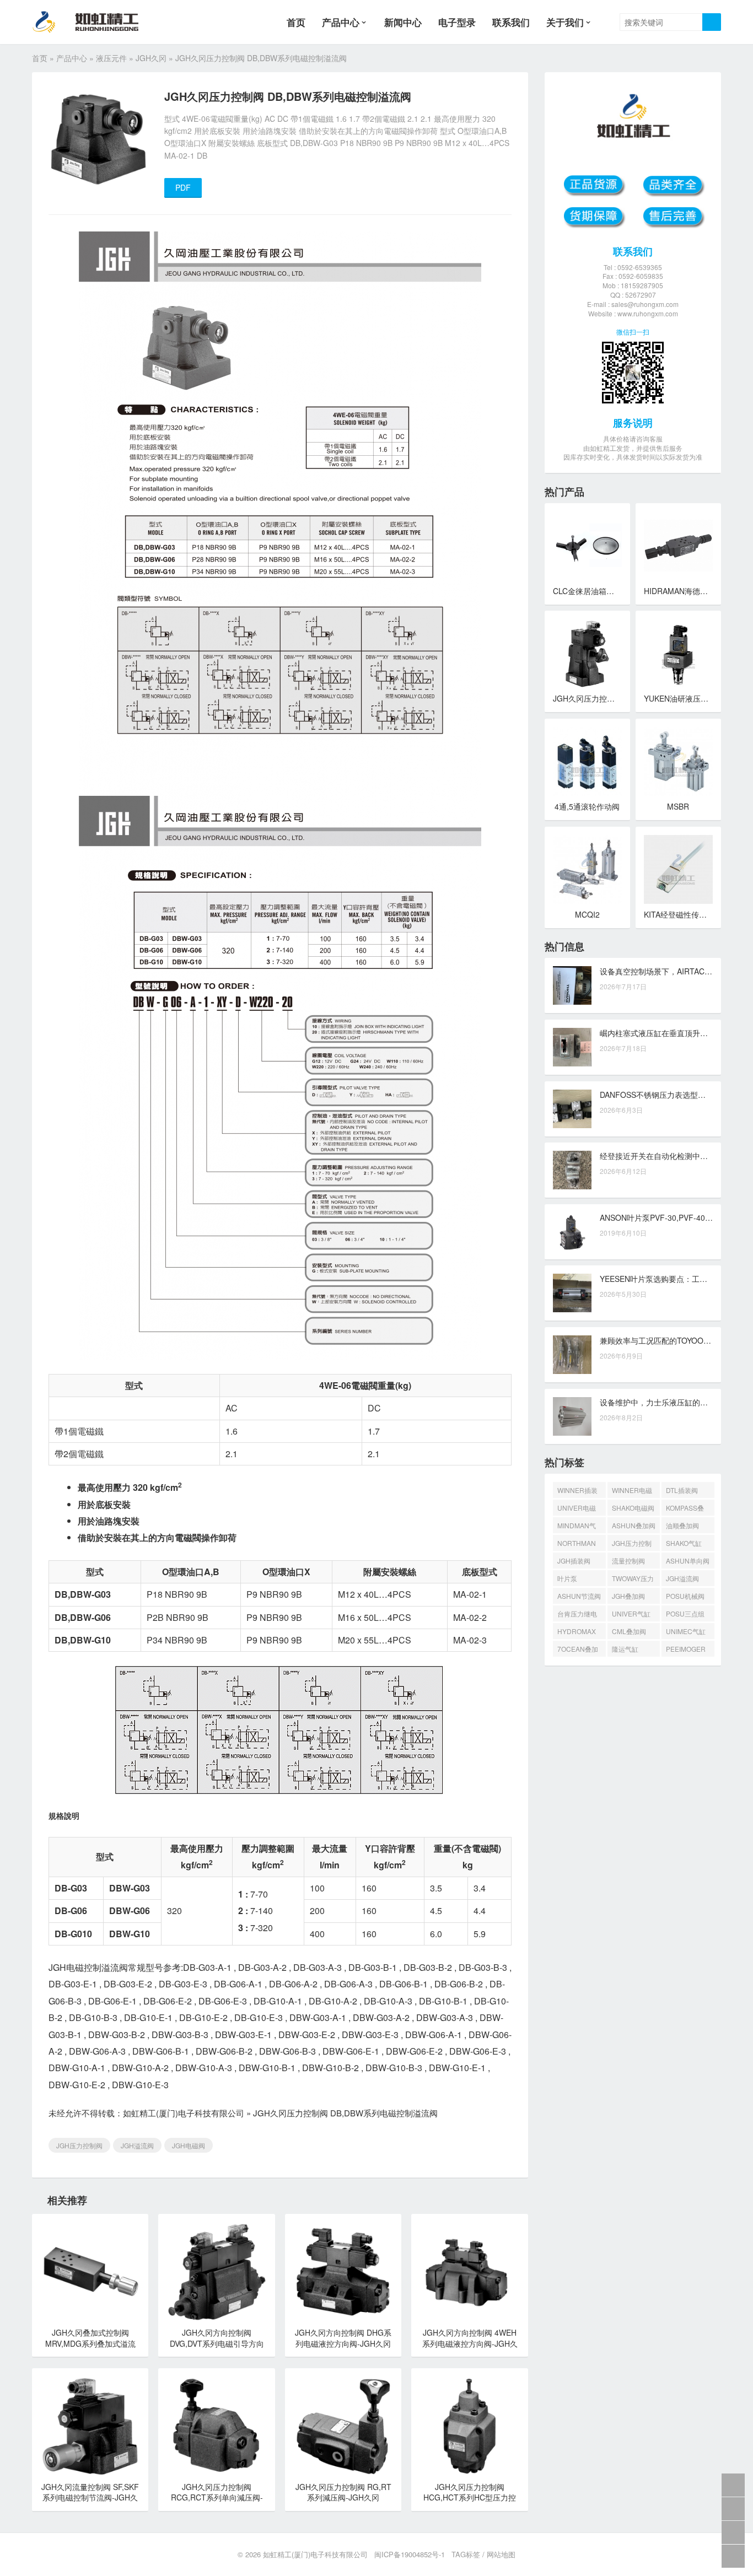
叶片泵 (567, 1578)
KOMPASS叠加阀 (685, 1509)
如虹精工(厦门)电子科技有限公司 (184, 2113)
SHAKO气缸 (684, 1543)
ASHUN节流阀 (579, 1596)
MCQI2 (587, 914)
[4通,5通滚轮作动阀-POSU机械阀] (587, 761)
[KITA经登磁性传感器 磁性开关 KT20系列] (678, 869)
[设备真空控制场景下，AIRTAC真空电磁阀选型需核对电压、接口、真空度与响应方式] (572, 985)
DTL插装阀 (682, 1490)
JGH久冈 (151, 58)
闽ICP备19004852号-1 (410, 2554)
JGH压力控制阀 (79, 2145)
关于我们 (565, 22)
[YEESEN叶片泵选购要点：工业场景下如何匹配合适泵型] (572, 1293)
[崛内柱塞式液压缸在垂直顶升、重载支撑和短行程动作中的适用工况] (572, 1047)
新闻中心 (403, 22)
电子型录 (457, 22)
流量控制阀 (628, 1561)
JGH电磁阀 (189, 2145)
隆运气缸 (625, 1649)
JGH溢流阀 (137, 2145)
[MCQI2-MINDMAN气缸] (587, 869)
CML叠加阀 (629, 1631)
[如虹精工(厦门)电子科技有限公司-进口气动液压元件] (95, 22)
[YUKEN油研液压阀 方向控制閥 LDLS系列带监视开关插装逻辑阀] (678, 653)
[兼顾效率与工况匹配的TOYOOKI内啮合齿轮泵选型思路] (572, 1355)
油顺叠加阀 (682, 1525)
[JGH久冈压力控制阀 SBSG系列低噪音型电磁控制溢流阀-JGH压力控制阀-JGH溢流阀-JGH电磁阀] (587, 653)
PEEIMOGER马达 (686, 1650)
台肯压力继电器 (577, 1615)
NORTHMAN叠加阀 (577, 1545)
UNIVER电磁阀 (577, 1509)
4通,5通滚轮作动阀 (587, 806)
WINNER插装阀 (577, 1492)
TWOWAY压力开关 (633, 1580)
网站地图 (501, 2554)
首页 (296, 22)
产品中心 (341, 22)
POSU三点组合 (685, 1615)
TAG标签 (466, 2554)
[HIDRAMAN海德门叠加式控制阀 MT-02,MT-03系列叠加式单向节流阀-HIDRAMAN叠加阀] (678, 546)
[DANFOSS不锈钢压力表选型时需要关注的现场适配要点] (572, 1109)
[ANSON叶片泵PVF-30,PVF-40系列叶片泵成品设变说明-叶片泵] (572, 1232)
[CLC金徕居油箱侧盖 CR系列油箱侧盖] (587, 546)
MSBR (678, 806)
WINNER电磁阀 (632, 1492)
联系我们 (511, 22)
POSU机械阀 (685, 1596)
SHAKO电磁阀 (633, 1508)
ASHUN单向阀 (688, 1561)
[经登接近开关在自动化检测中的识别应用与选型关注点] (572, 1170)
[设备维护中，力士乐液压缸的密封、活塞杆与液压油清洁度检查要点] (572, 1416)
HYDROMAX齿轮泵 (577, 1633)
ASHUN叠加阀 (634, 1525)
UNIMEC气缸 (686, 1631)
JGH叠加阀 (628, 1596)
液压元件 (111, 58)
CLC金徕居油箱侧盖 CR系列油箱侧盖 (617, 591)
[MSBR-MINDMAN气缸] (678, 761)
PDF (183, 187)
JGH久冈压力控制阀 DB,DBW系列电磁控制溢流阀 (345, 2113)
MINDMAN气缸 (577, 1527)
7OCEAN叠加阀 (578, 1650)
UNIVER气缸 (631, 1613)
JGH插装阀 (574, 1561)
